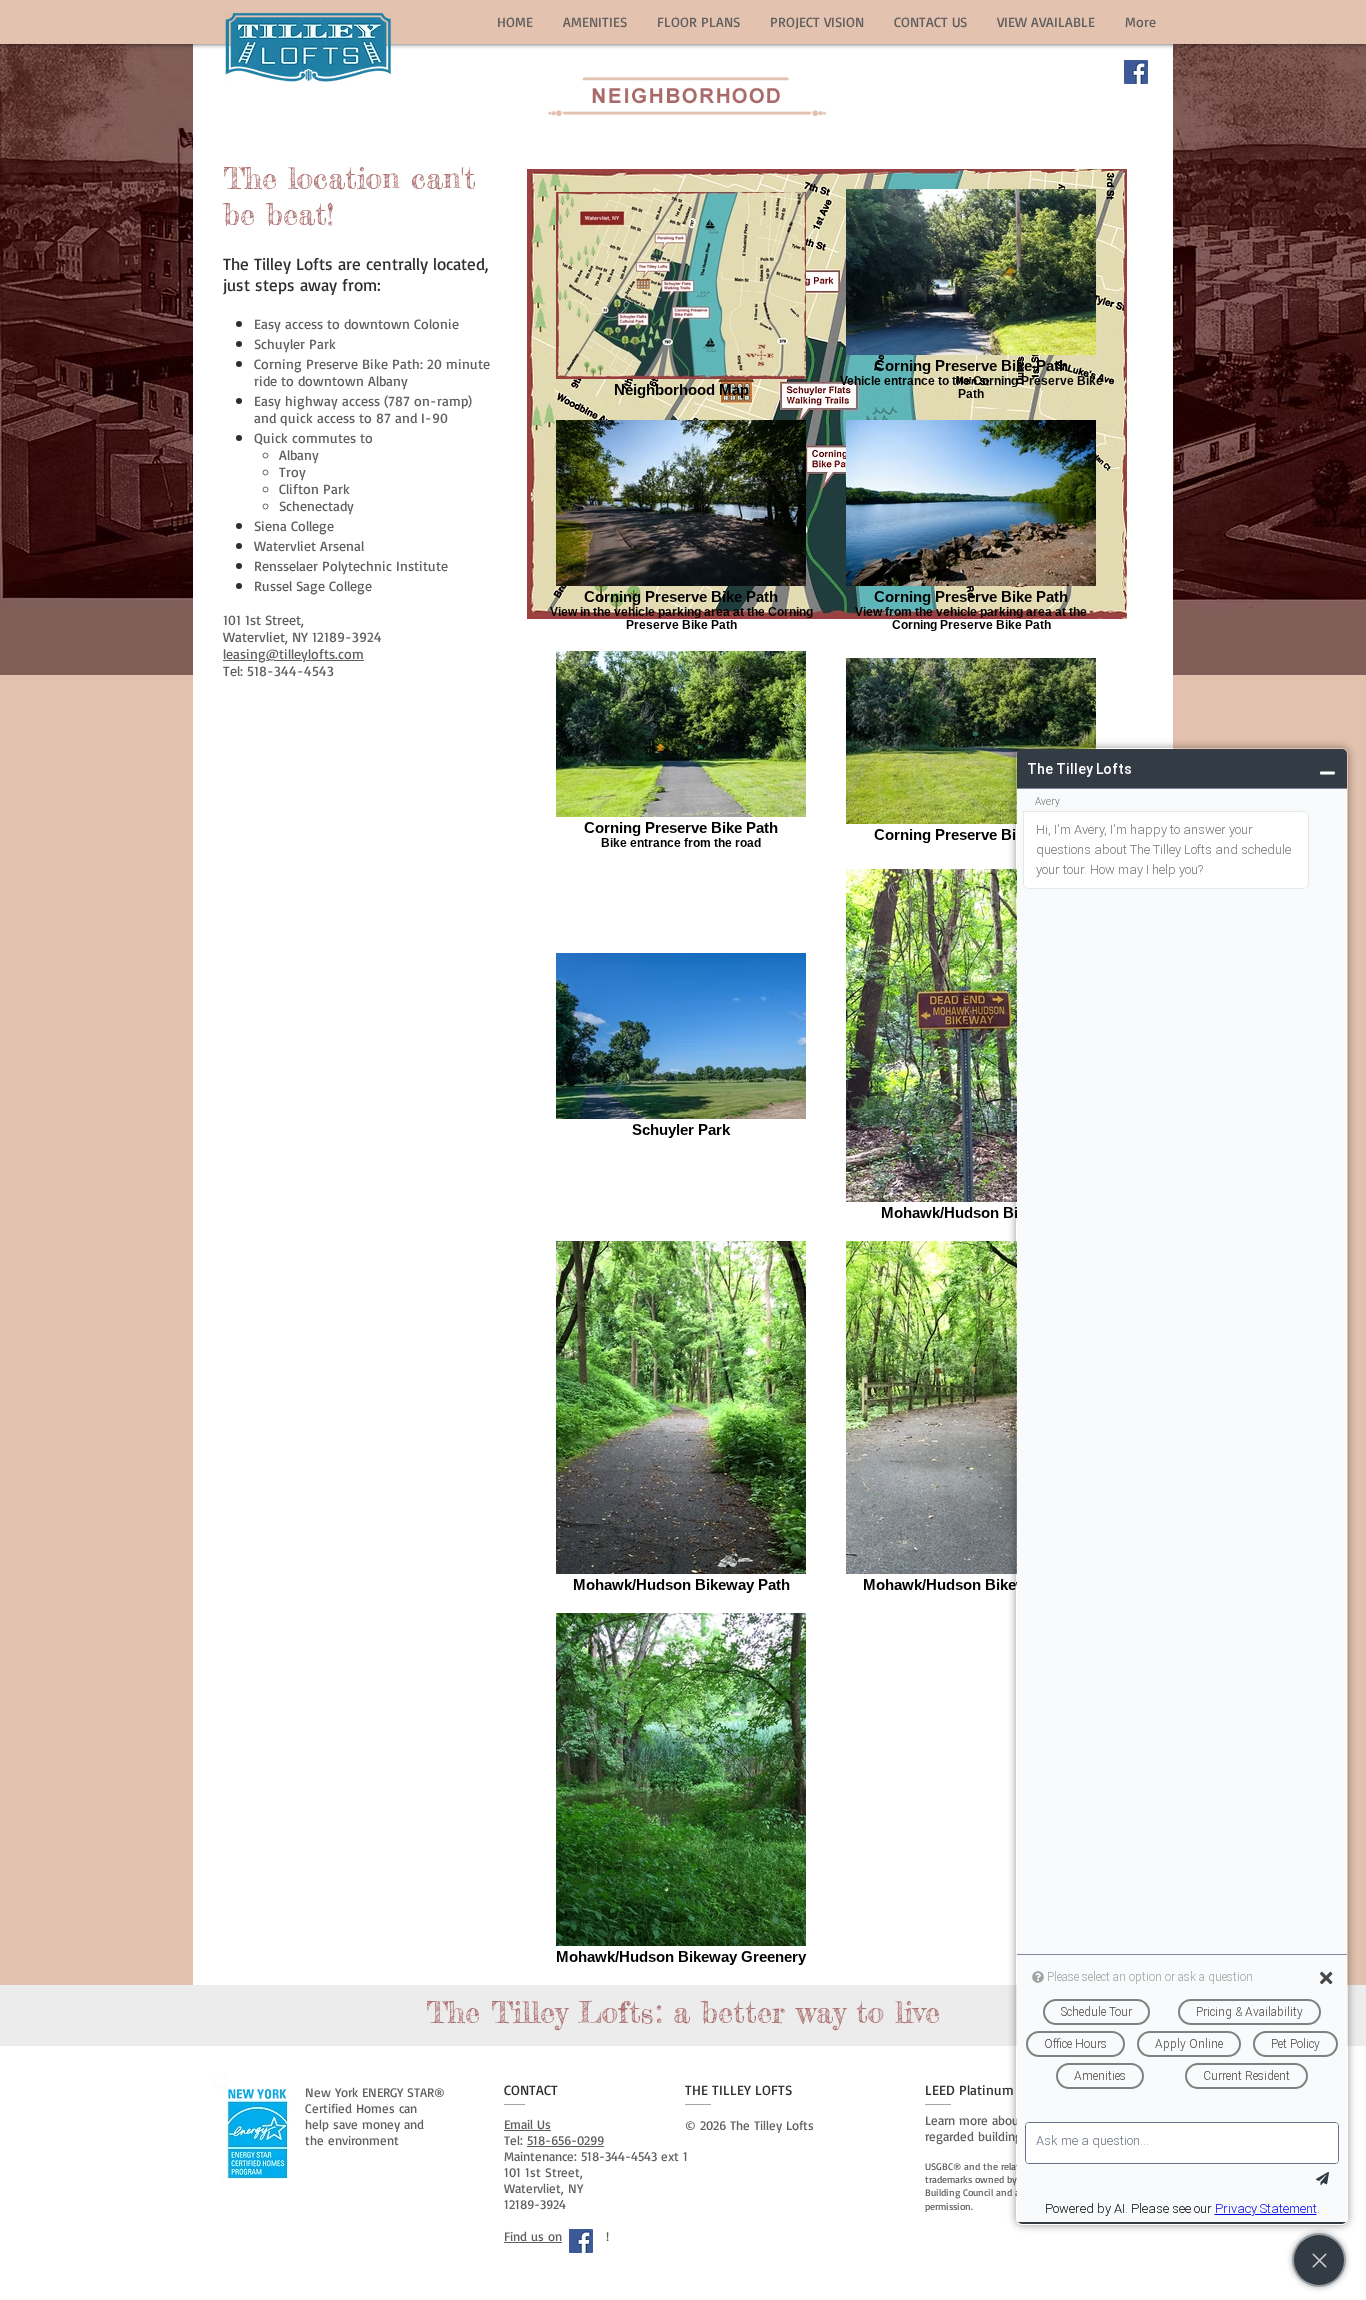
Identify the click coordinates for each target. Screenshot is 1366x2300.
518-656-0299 (565, 2140)
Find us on (533, 2236)
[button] (595, 21)
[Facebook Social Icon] (1136, 72)
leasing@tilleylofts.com (293, 653)
